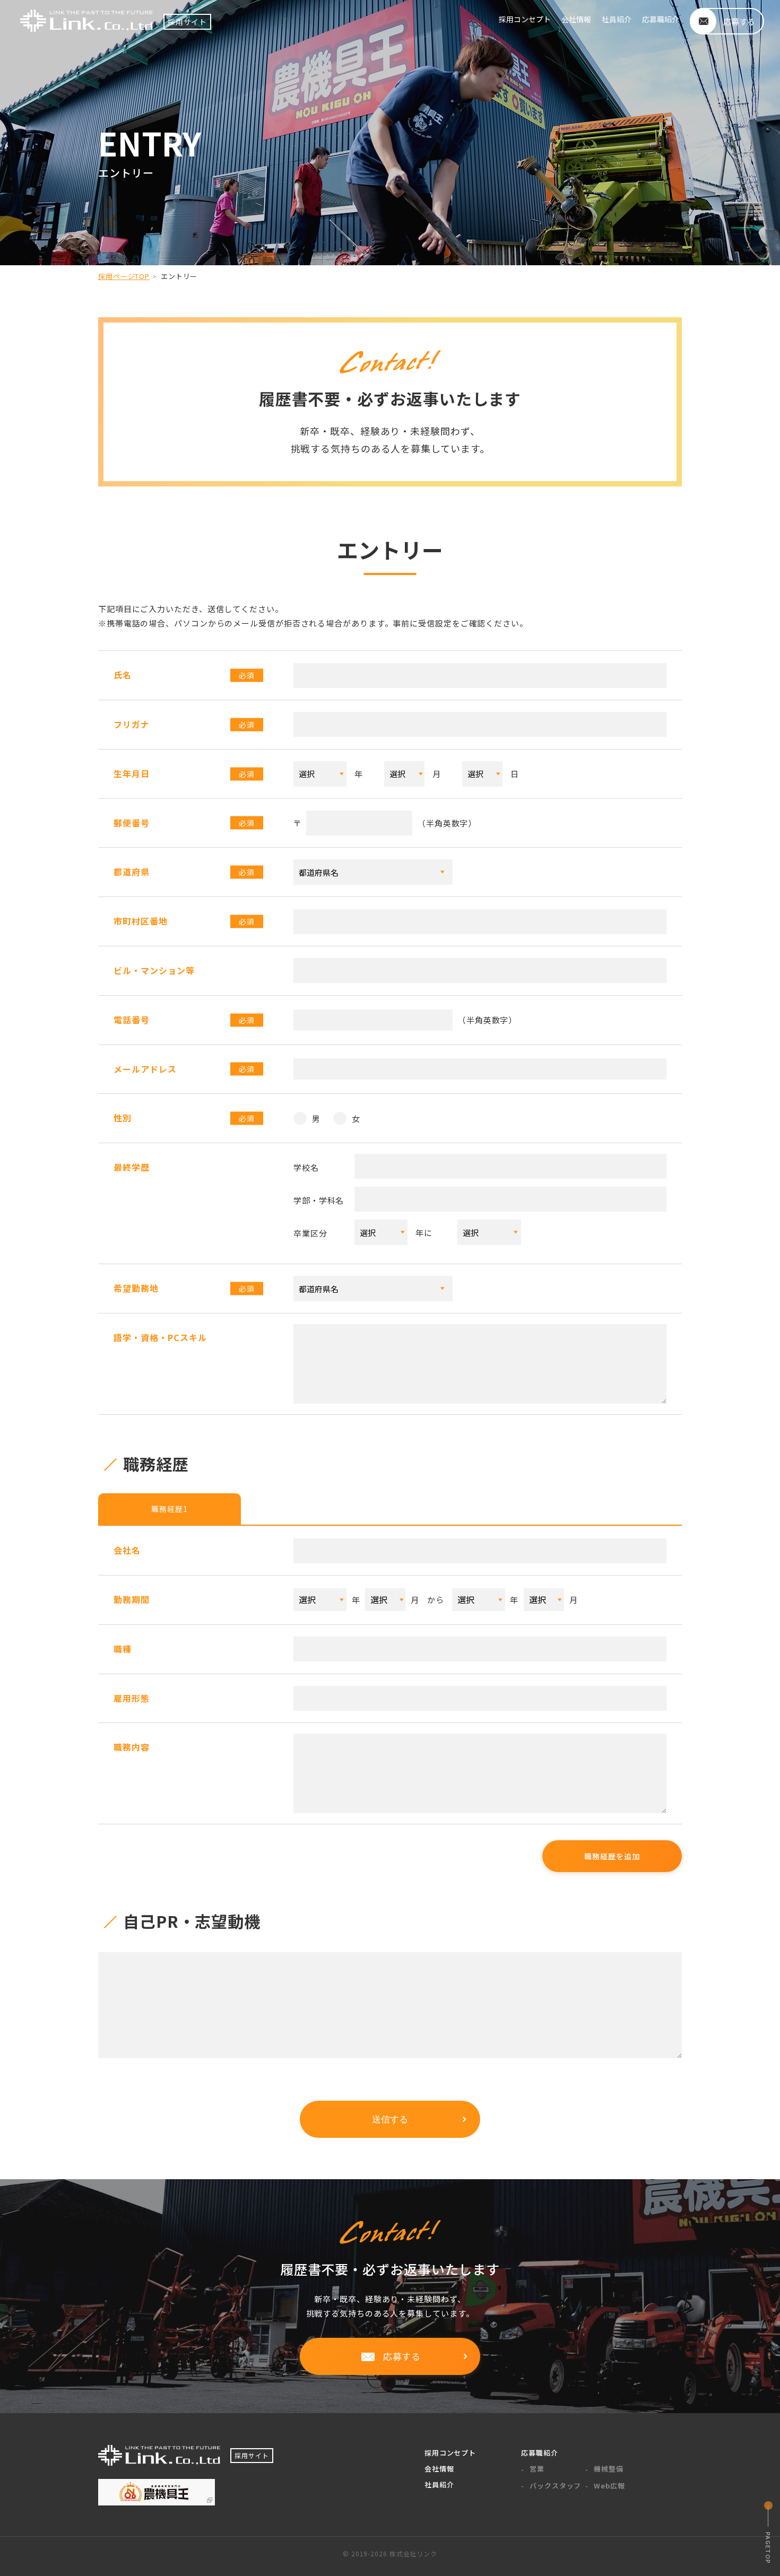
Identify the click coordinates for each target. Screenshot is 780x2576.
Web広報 (609, 2486)
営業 (537, 2469)
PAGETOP (768, 2548)
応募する (402, 2356)
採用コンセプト (525, 19)
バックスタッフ (555, 2486)
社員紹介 (617, 19)
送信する (390, 2120)
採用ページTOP (124, 276)
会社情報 (576, 19)
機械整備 (609, 2469)
